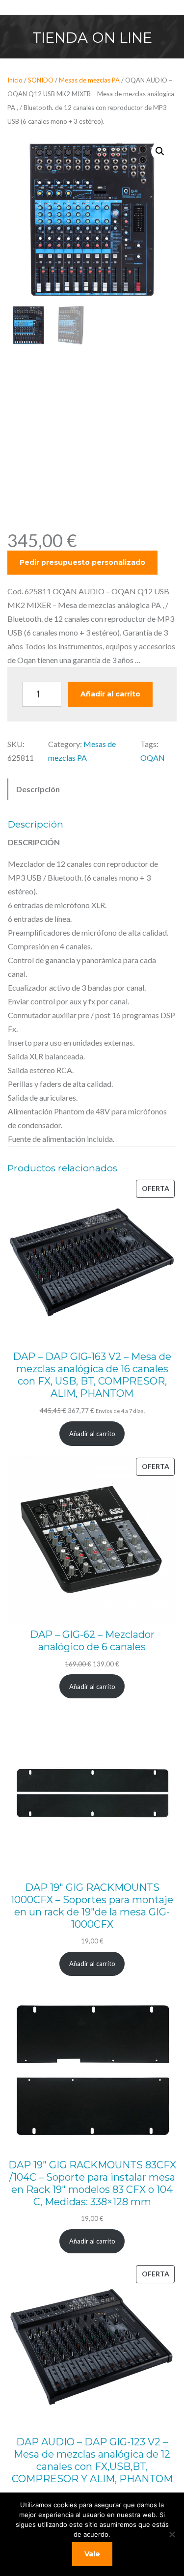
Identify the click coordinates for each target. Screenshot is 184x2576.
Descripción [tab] (38, 789)
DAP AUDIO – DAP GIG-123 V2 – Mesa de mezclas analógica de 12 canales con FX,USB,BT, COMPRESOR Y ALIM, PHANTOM (92, 2460)
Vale (92, 2554)
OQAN (153, 758)
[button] (160, 151)
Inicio (15, 80)
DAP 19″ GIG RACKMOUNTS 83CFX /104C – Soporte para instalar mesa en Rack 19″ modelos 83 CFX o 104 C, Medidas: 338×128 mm (92, 2183)
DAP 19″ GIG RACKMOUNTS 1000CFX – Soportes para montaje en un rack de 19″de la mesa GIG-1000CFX (92, 1906)
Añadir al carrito (110, 694)
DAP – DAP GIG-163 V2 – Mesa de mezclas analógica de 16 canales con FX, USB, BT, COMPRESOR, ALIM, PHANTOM (92, 1375)
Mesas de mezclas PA (89, 80)
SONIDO (41, 80)
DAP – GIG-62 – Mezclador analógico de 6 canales (92, 1641)
